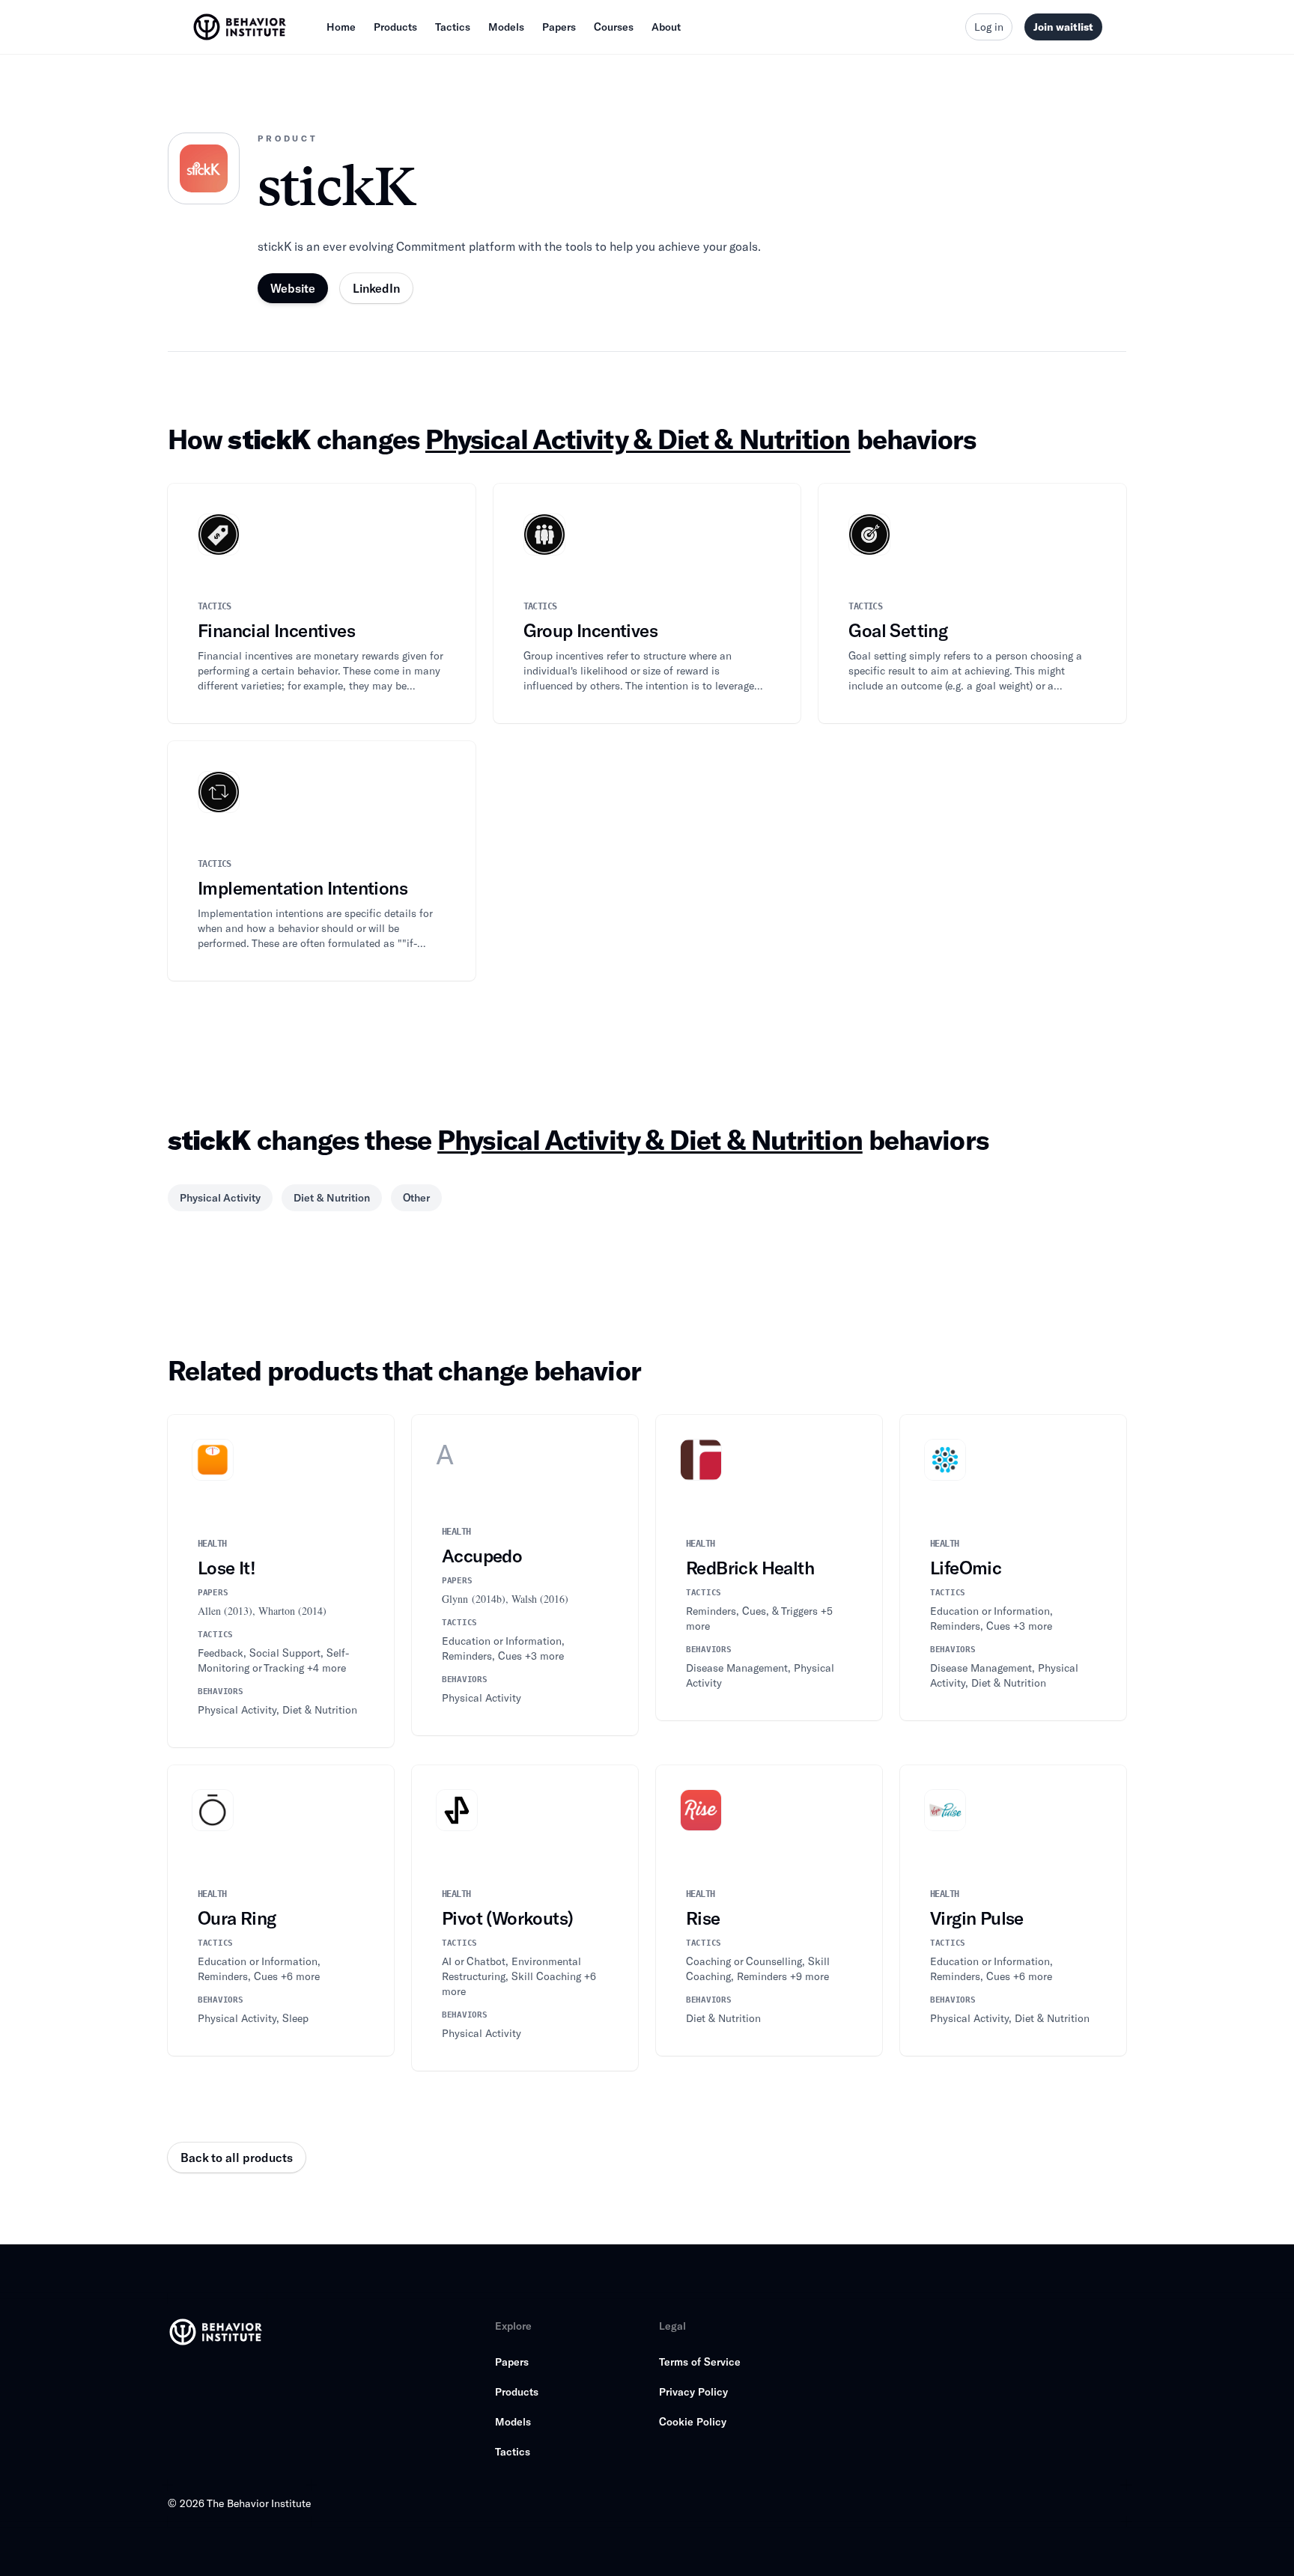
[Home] (241, 27)
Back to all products (237, 2157)
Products (395, 27)
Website (293, 288)
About (666, 27)
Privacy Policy (693, 2391)
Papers (559, 27)
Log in (989, 27)
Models (506, 27)
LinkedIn (376, 288)
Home (341, 27)
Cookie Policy (693, 2421)
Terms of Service (700, 2362)
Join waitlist (1063, 27)
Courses (614, 27)
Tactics (453, 27)
